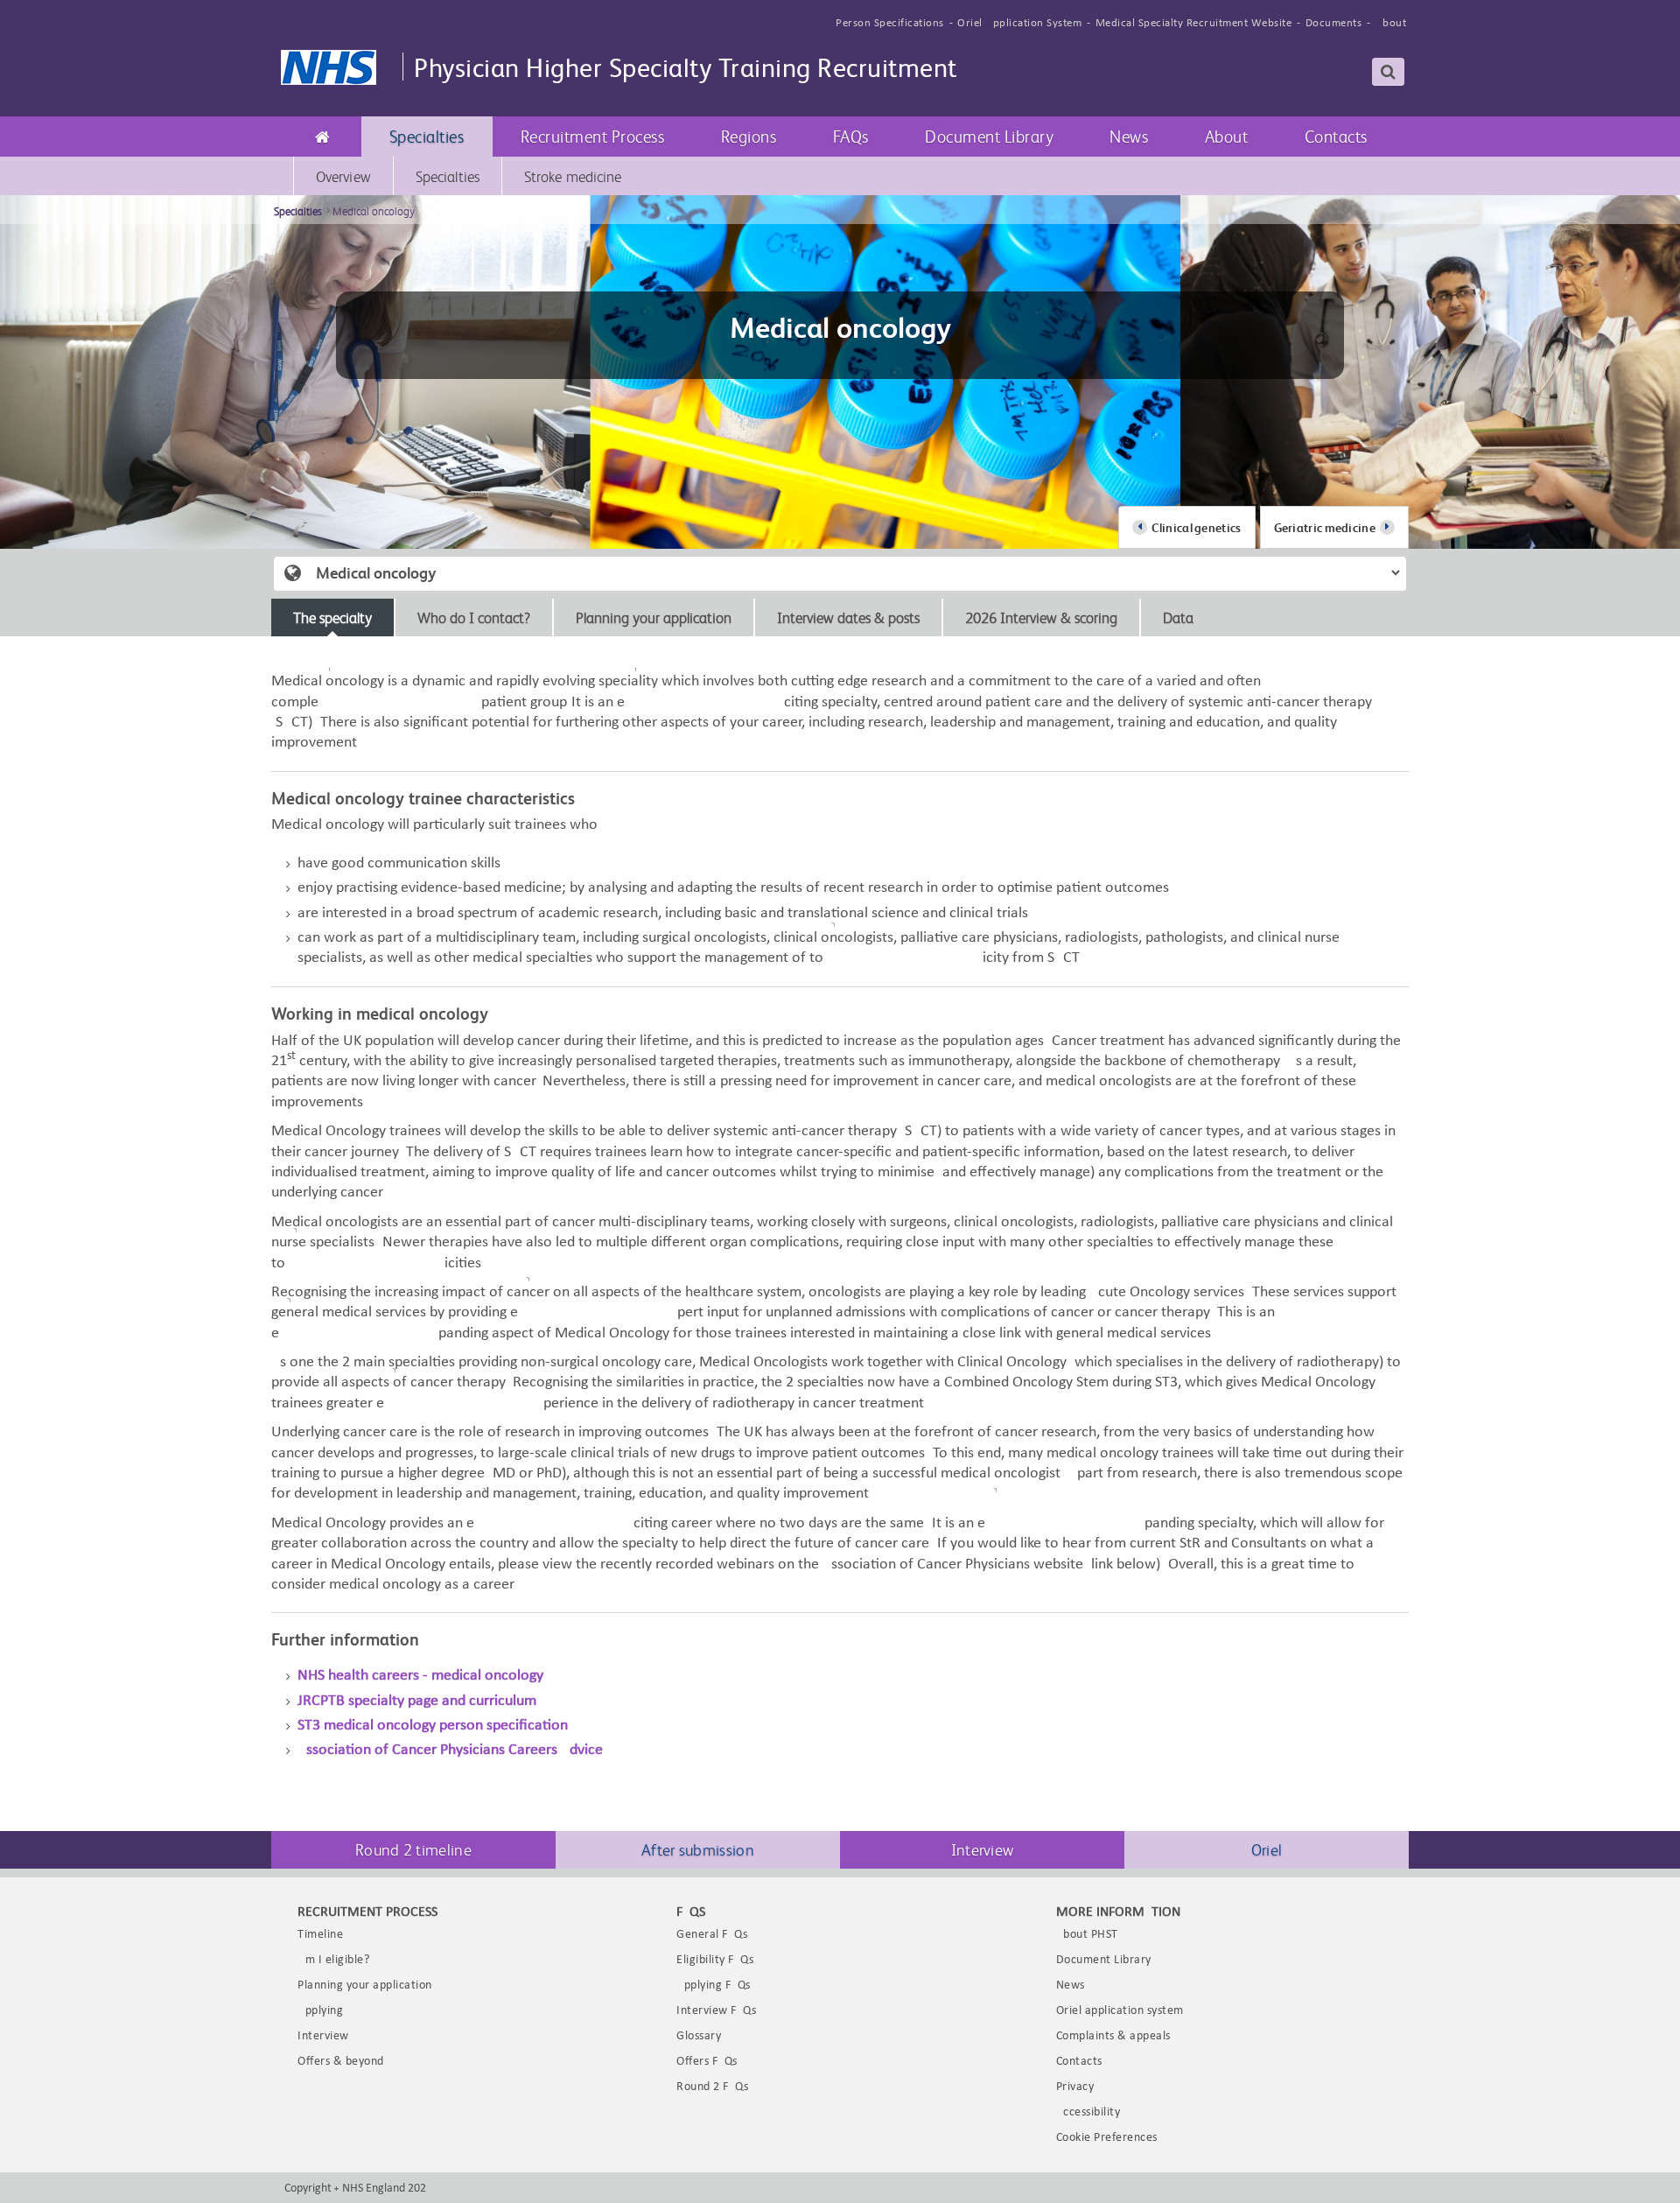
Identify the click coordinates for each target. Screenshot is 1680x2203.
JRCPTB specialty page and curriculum (417, 1701)
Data (1178, 617)
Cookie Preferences (1107, 2138)
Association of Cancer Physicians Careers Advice (452, 1750)
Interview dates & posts (848, 617)
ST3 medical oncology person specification (433, 1726)
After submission (698, 1849)
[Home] (323, 137)
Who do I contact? (474, 617)
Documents (1334, 23)
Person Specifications (890, 23)
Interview (983, 1849)
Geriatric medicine (1325, 527)
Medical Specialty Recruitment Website (1194, 23)
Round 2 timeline (413, 1849)
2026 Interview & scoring (1041, 617)
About (1391, 23)
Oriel (1267, 1849)
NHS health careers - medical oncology (420, 1676)
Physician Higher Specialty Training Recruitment (686, 66)
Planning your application (654, 617)
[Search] (1389, 72)
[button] (427, 137)
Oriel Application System (1019, 23)
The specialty (332, 617)
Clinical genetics (1196, 527)
